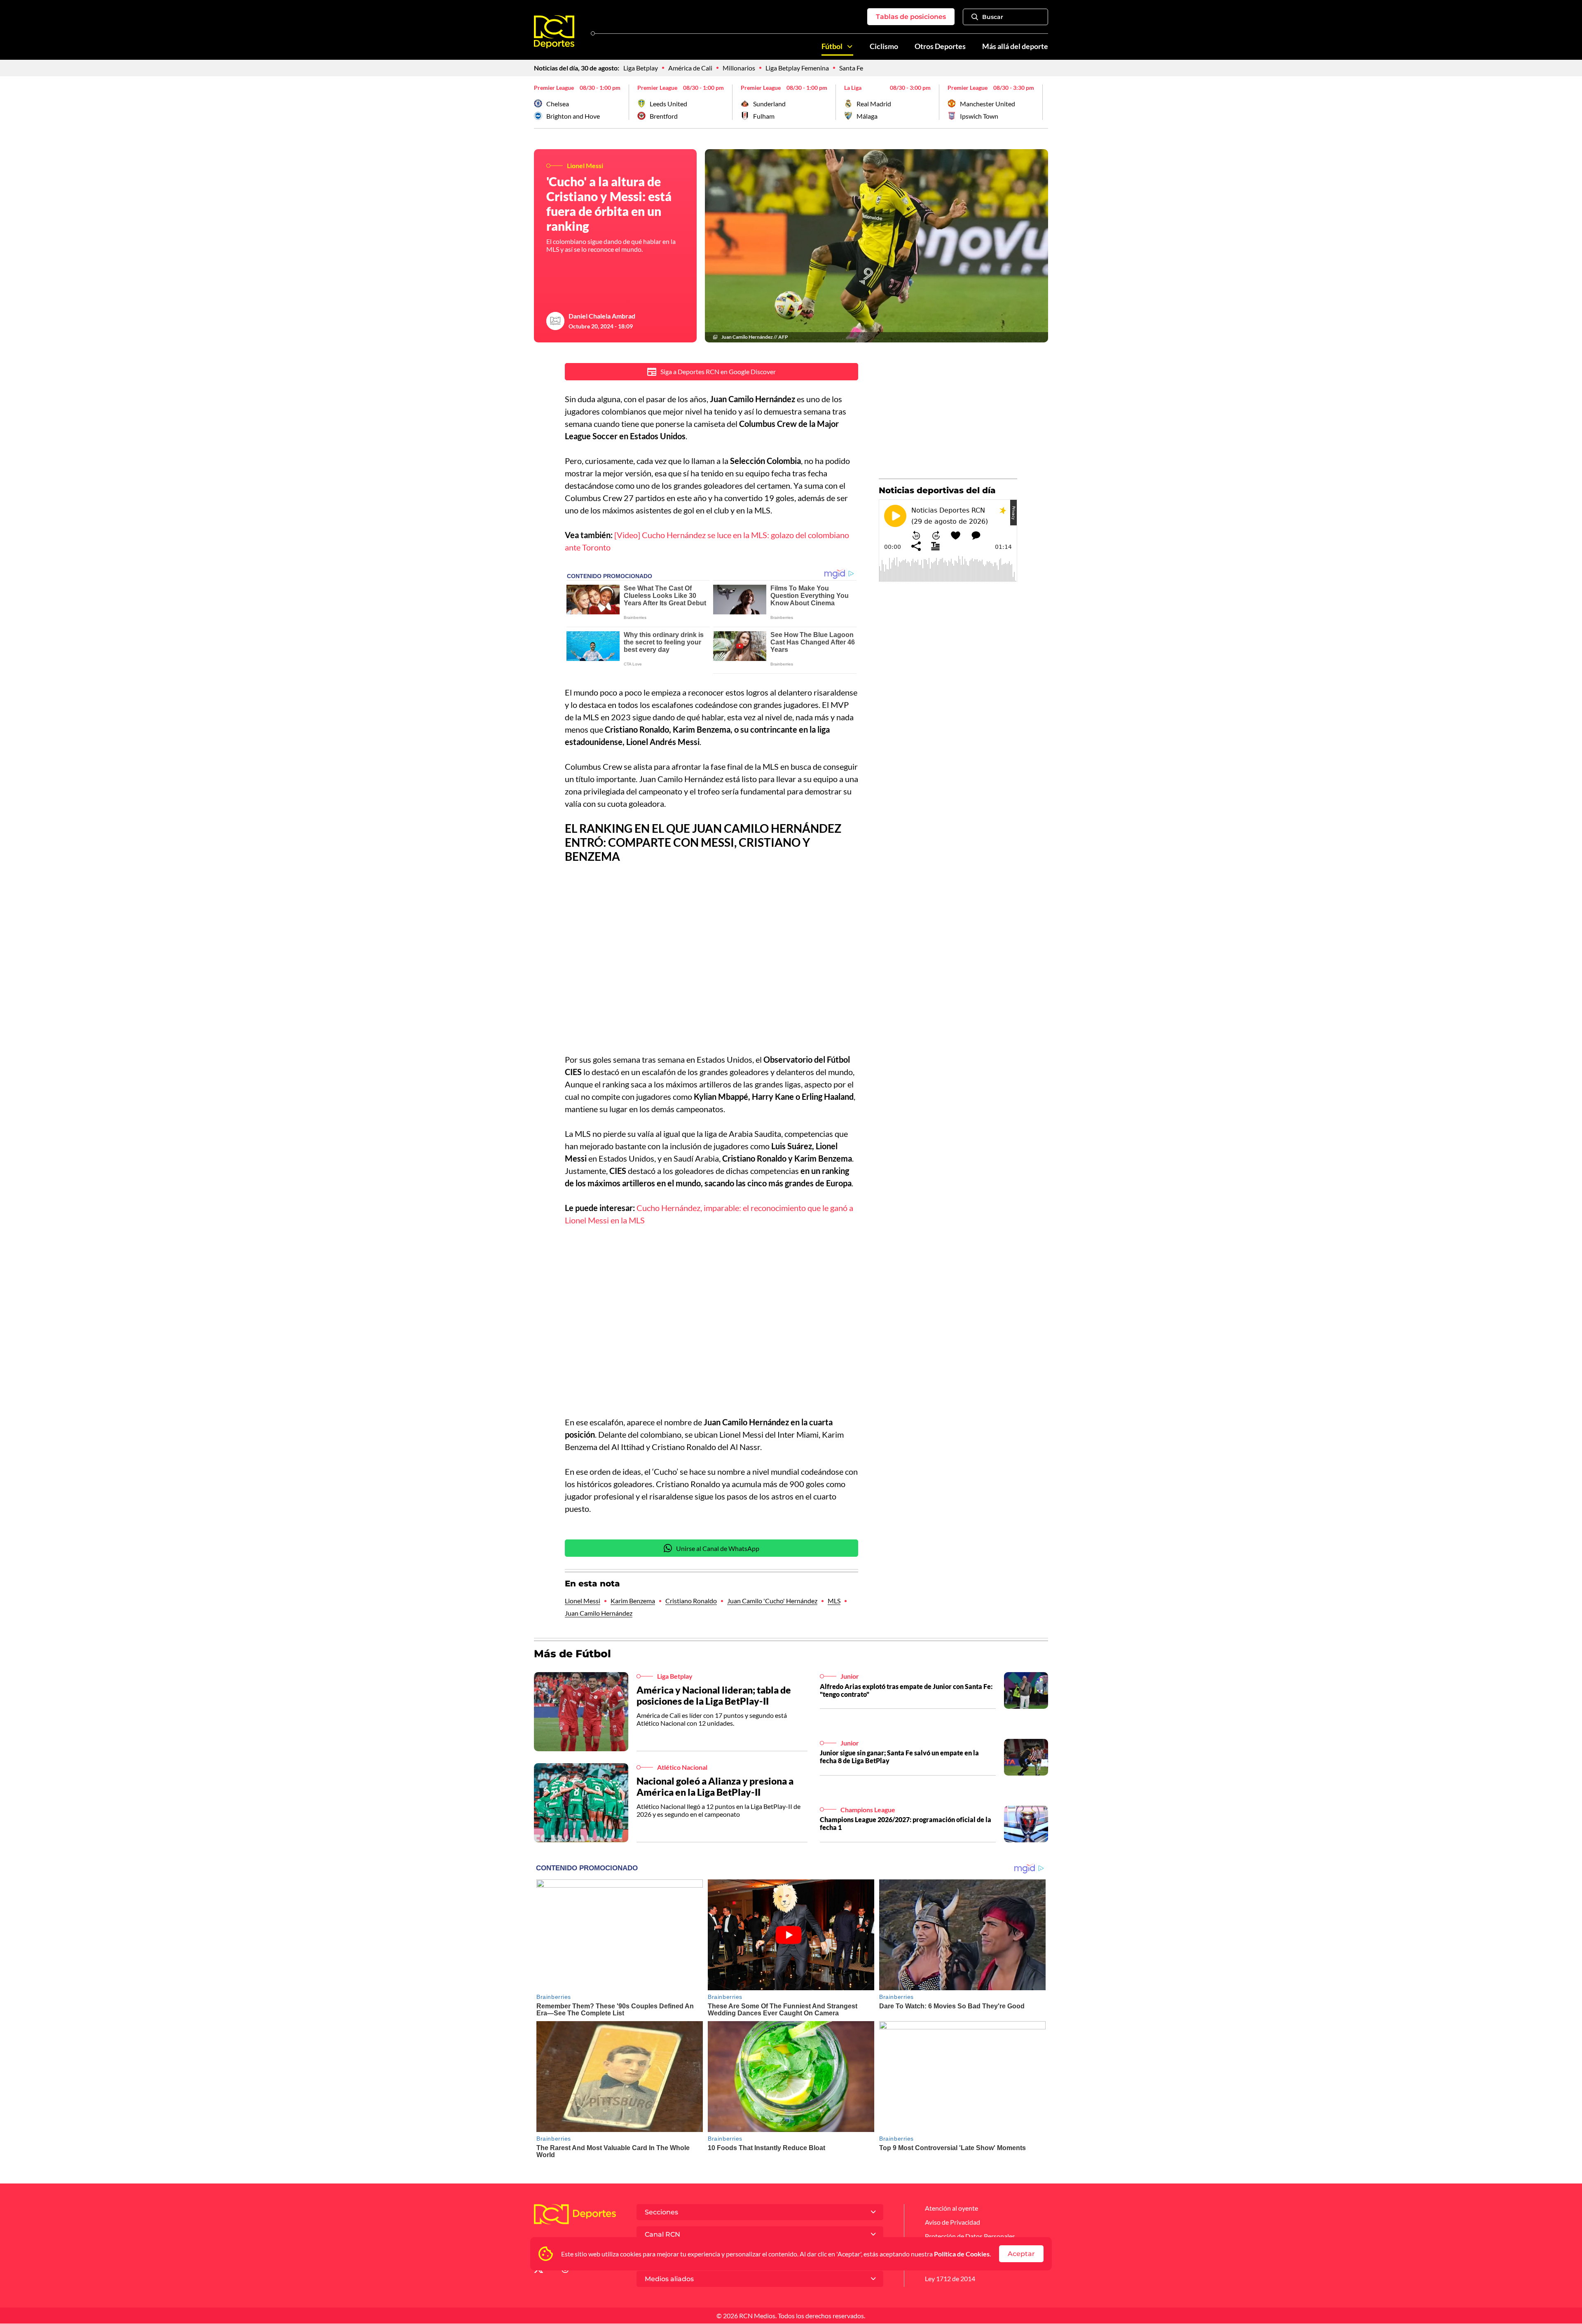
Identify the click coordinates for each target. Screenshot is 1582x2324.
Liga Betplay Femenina (797, 68)
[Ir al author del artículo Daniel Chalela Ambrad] (555, 321)
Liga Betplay (641, 68)
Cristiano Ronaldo (691, 1601)
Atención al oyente (951, 2208)
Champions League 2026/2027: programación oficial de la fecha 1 (906, 1823)
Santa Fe (851, 68)
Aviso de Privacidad (952, 2222)
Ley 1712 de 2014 (950, 2278)
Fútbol (832, 46)
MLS (834, 1601)
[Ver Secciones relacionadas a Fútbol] (850, 47)
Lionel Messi (583, 1601)
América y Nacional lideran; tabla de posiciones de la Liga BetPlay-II (714, 1696)
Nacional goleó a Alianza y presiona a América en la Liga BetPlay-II (715, 1787)
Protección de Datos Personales (970, 2236)
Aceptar (1021, 2254)
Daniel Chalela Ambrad (602, 316)
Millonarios (739, 68)
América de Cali (690, 68)
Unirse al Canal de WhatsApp (718, 1548)
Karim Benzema (633, 1601)
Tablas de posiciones (911, 17)
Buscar (993, 17)
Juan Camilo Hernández (599, 1613)
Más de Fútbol (572, 1654)
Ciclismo (884, 46)
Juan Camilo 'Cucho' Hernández (772, 1601)
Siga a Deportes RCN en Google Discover (718, 371)
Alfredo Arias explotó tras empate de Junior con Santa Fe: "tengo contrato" (906, 1690)
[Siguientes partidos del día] (1042, 102)
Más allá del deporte (1015, 46)
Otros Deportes (940, 46)
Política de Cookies (962, 2254)
